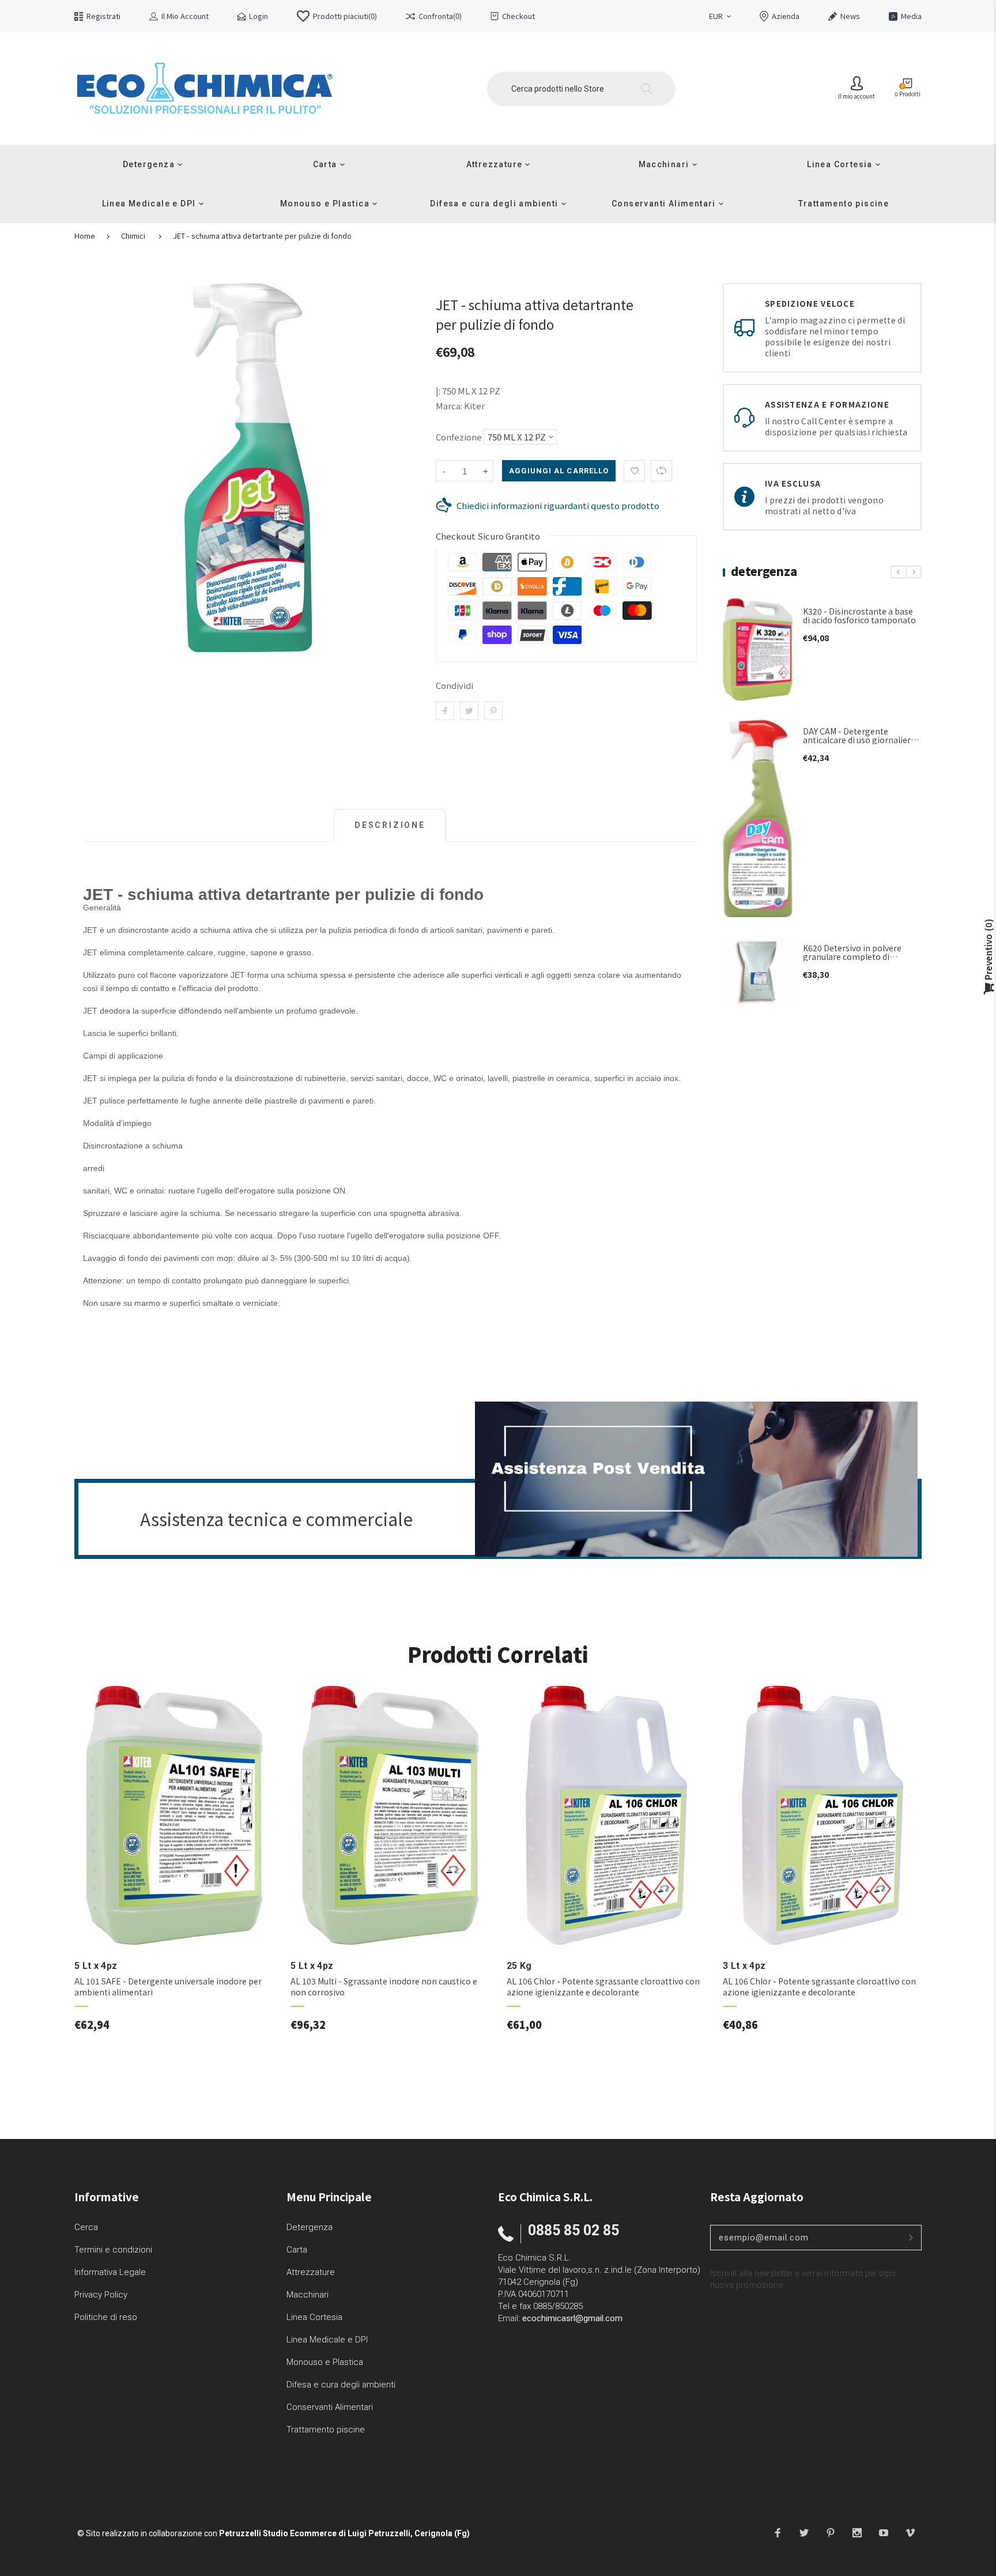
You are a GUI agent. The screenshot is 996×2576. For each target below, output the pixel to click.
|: (438, 391)
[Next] (914, 572)
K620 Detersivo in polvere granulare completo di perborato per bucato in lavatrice (852, 961)
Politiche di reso (106, 2317)
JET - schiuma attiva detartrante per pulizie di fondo (262, 236)
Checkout (518, 16)
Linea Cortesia (314, 2317)
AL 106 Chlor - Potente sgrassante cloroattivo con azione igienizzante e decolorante (603, 1987)
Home (85, 236)
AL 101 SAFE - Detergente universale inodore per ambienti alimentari (168, 1987)
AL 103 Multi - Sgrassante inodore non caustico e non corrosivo (384, 1987)
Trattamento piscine (326, 2430)
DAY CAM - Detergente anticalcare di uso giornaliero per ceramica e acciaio (859, 740)
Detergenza (310, 2227)
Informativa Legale (110, 2272)
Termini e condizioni (113, 2250)
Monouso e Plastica (325, 2362)
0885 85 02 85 (574, 2230)
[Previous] (899, 572)
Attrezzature (311, 2272)
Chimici (133, 236)
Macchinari (308, 2295)
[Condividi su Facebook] (445, 711)
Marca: (449, 406)
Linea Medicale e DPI (327, 2340)
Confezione (459, 437)
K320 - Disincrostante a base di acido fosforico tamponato (859, 615)
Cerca (86, 2227)
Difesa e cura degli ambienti (341, 2385)
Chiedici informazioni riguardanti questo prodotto (558, 505)
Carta (297, 2250)
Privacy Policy (101, 2295)
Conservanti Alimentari (330, 2407)
